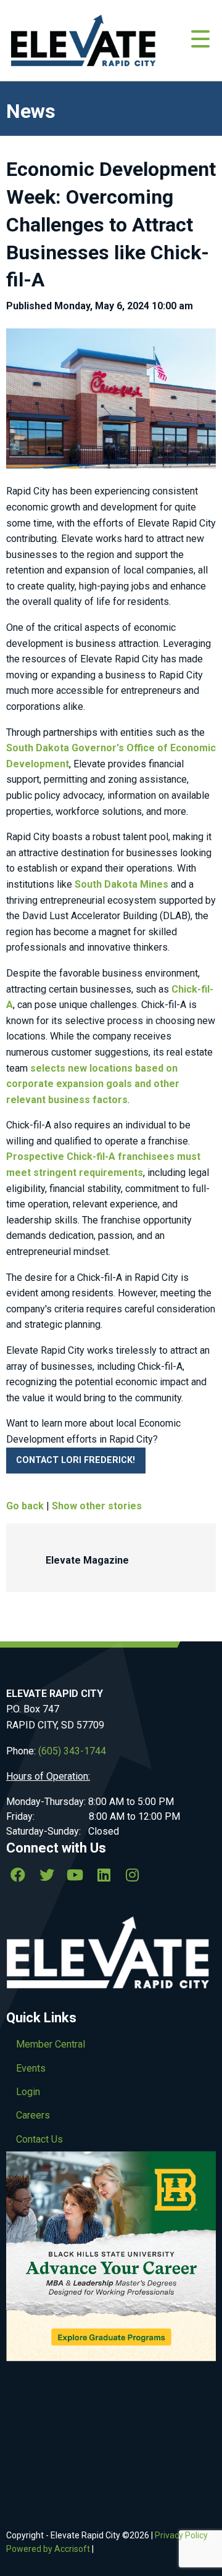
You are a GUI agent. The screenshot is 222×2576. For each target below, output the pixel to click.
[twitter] (46, 1875)
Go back (25, 1506)
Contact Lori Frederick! (76, 1460)
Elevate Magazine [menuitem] (87, 1560)
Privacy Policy (181, 2535)
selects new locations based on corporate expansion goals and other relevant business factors (93, 1084)
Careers (33, 2115)
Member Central (51, 2044)
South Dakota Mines (120, 884)
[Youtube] (75, 1875)
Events (31, 2068)
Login (28, 2092)
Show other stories (97, 1506)
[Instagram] (133, 1875)
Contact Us (39, 2139)
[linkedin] (104, 1875)
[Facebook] (18, 1875)
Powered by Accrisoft (48, 2549)
